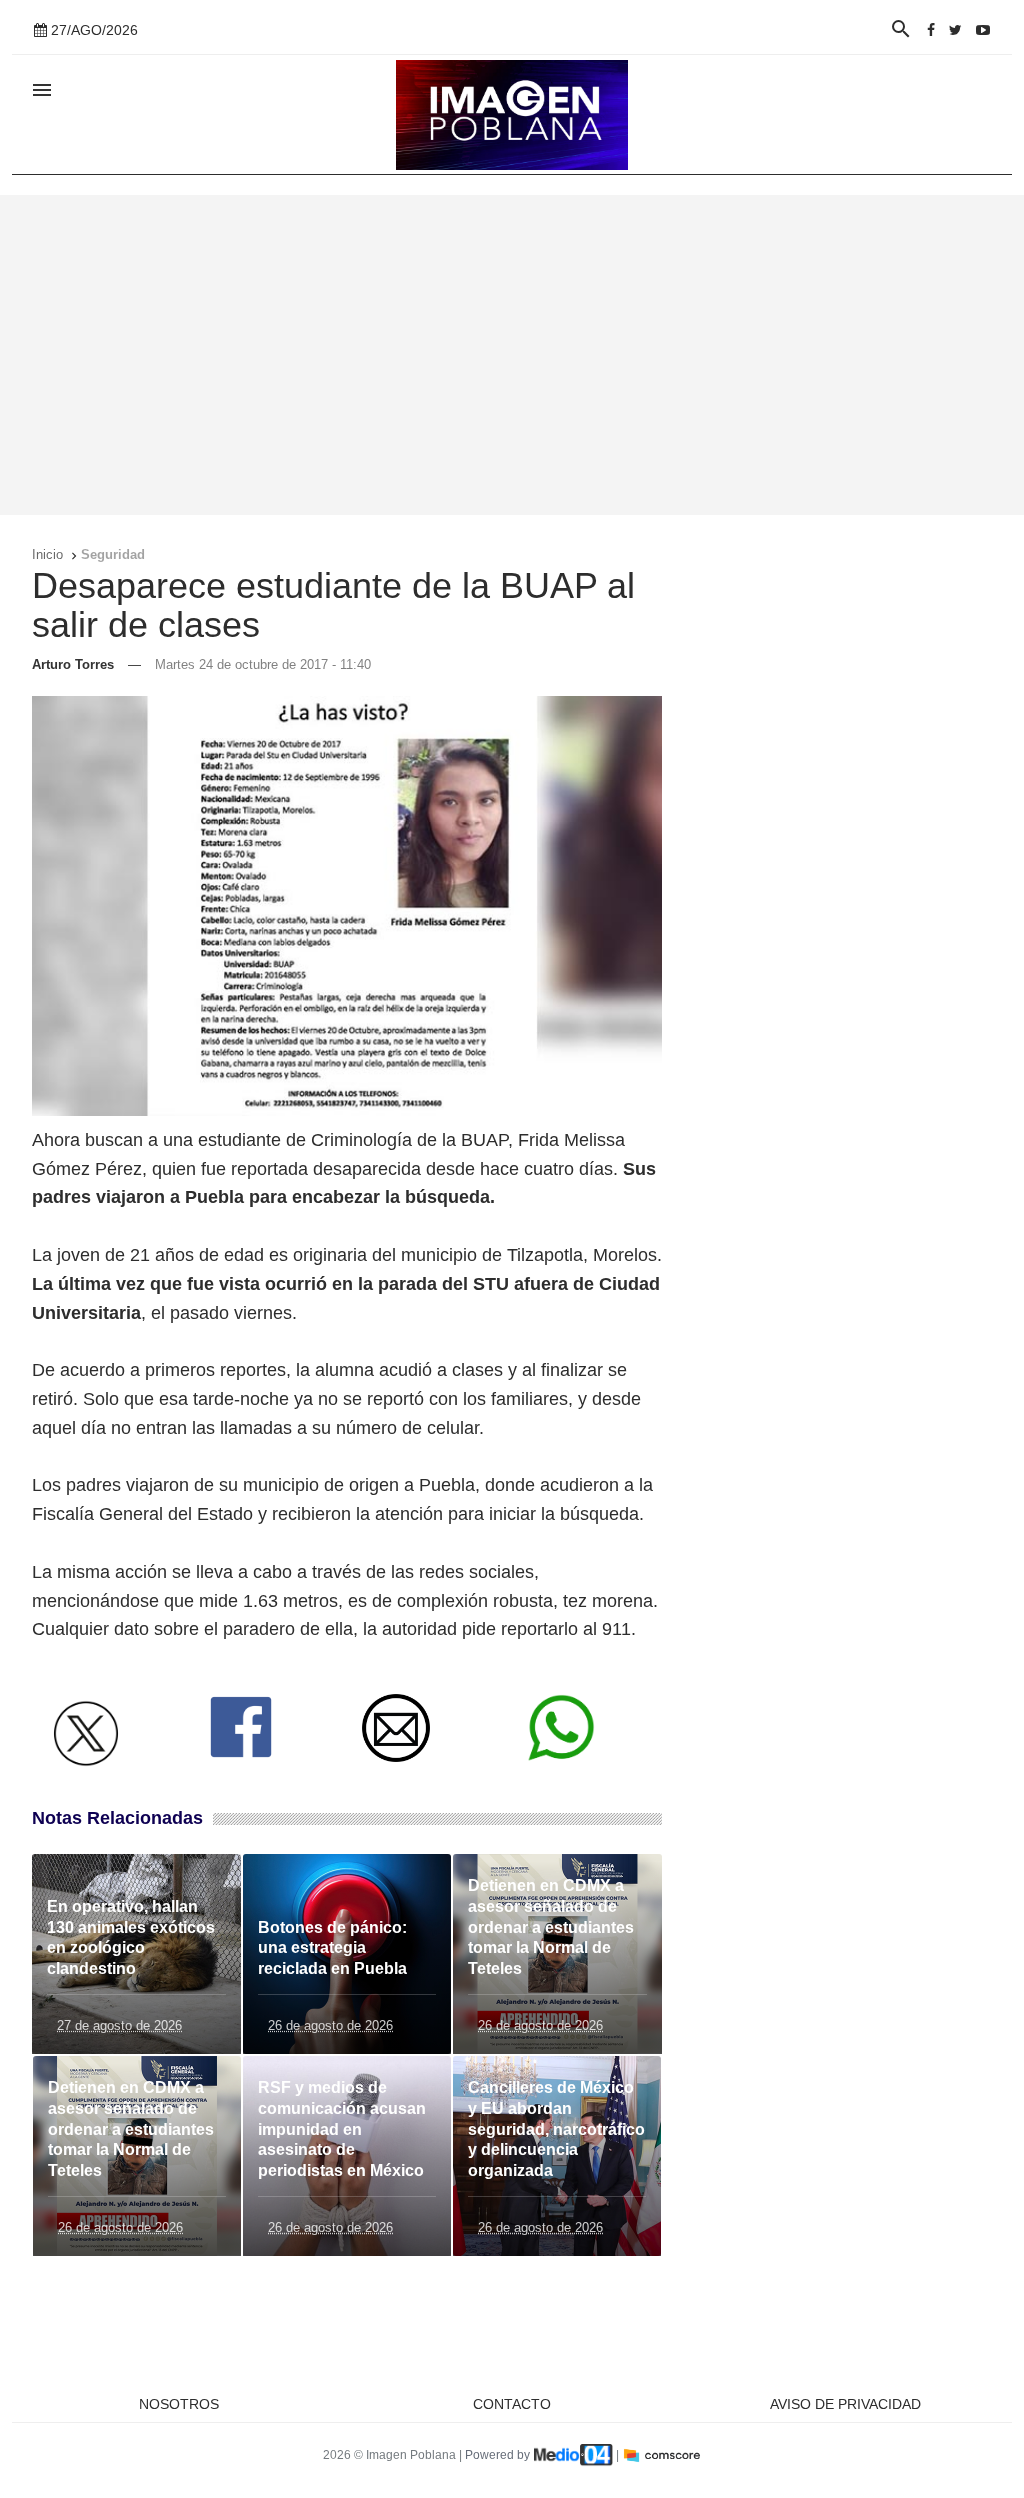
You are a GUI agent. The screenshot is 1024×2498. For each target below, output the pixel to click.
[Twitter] (955, 30)
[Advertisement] (512, 355)
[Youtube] (983, 30)
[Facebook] (931, 30)
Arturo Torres (73, 664)
